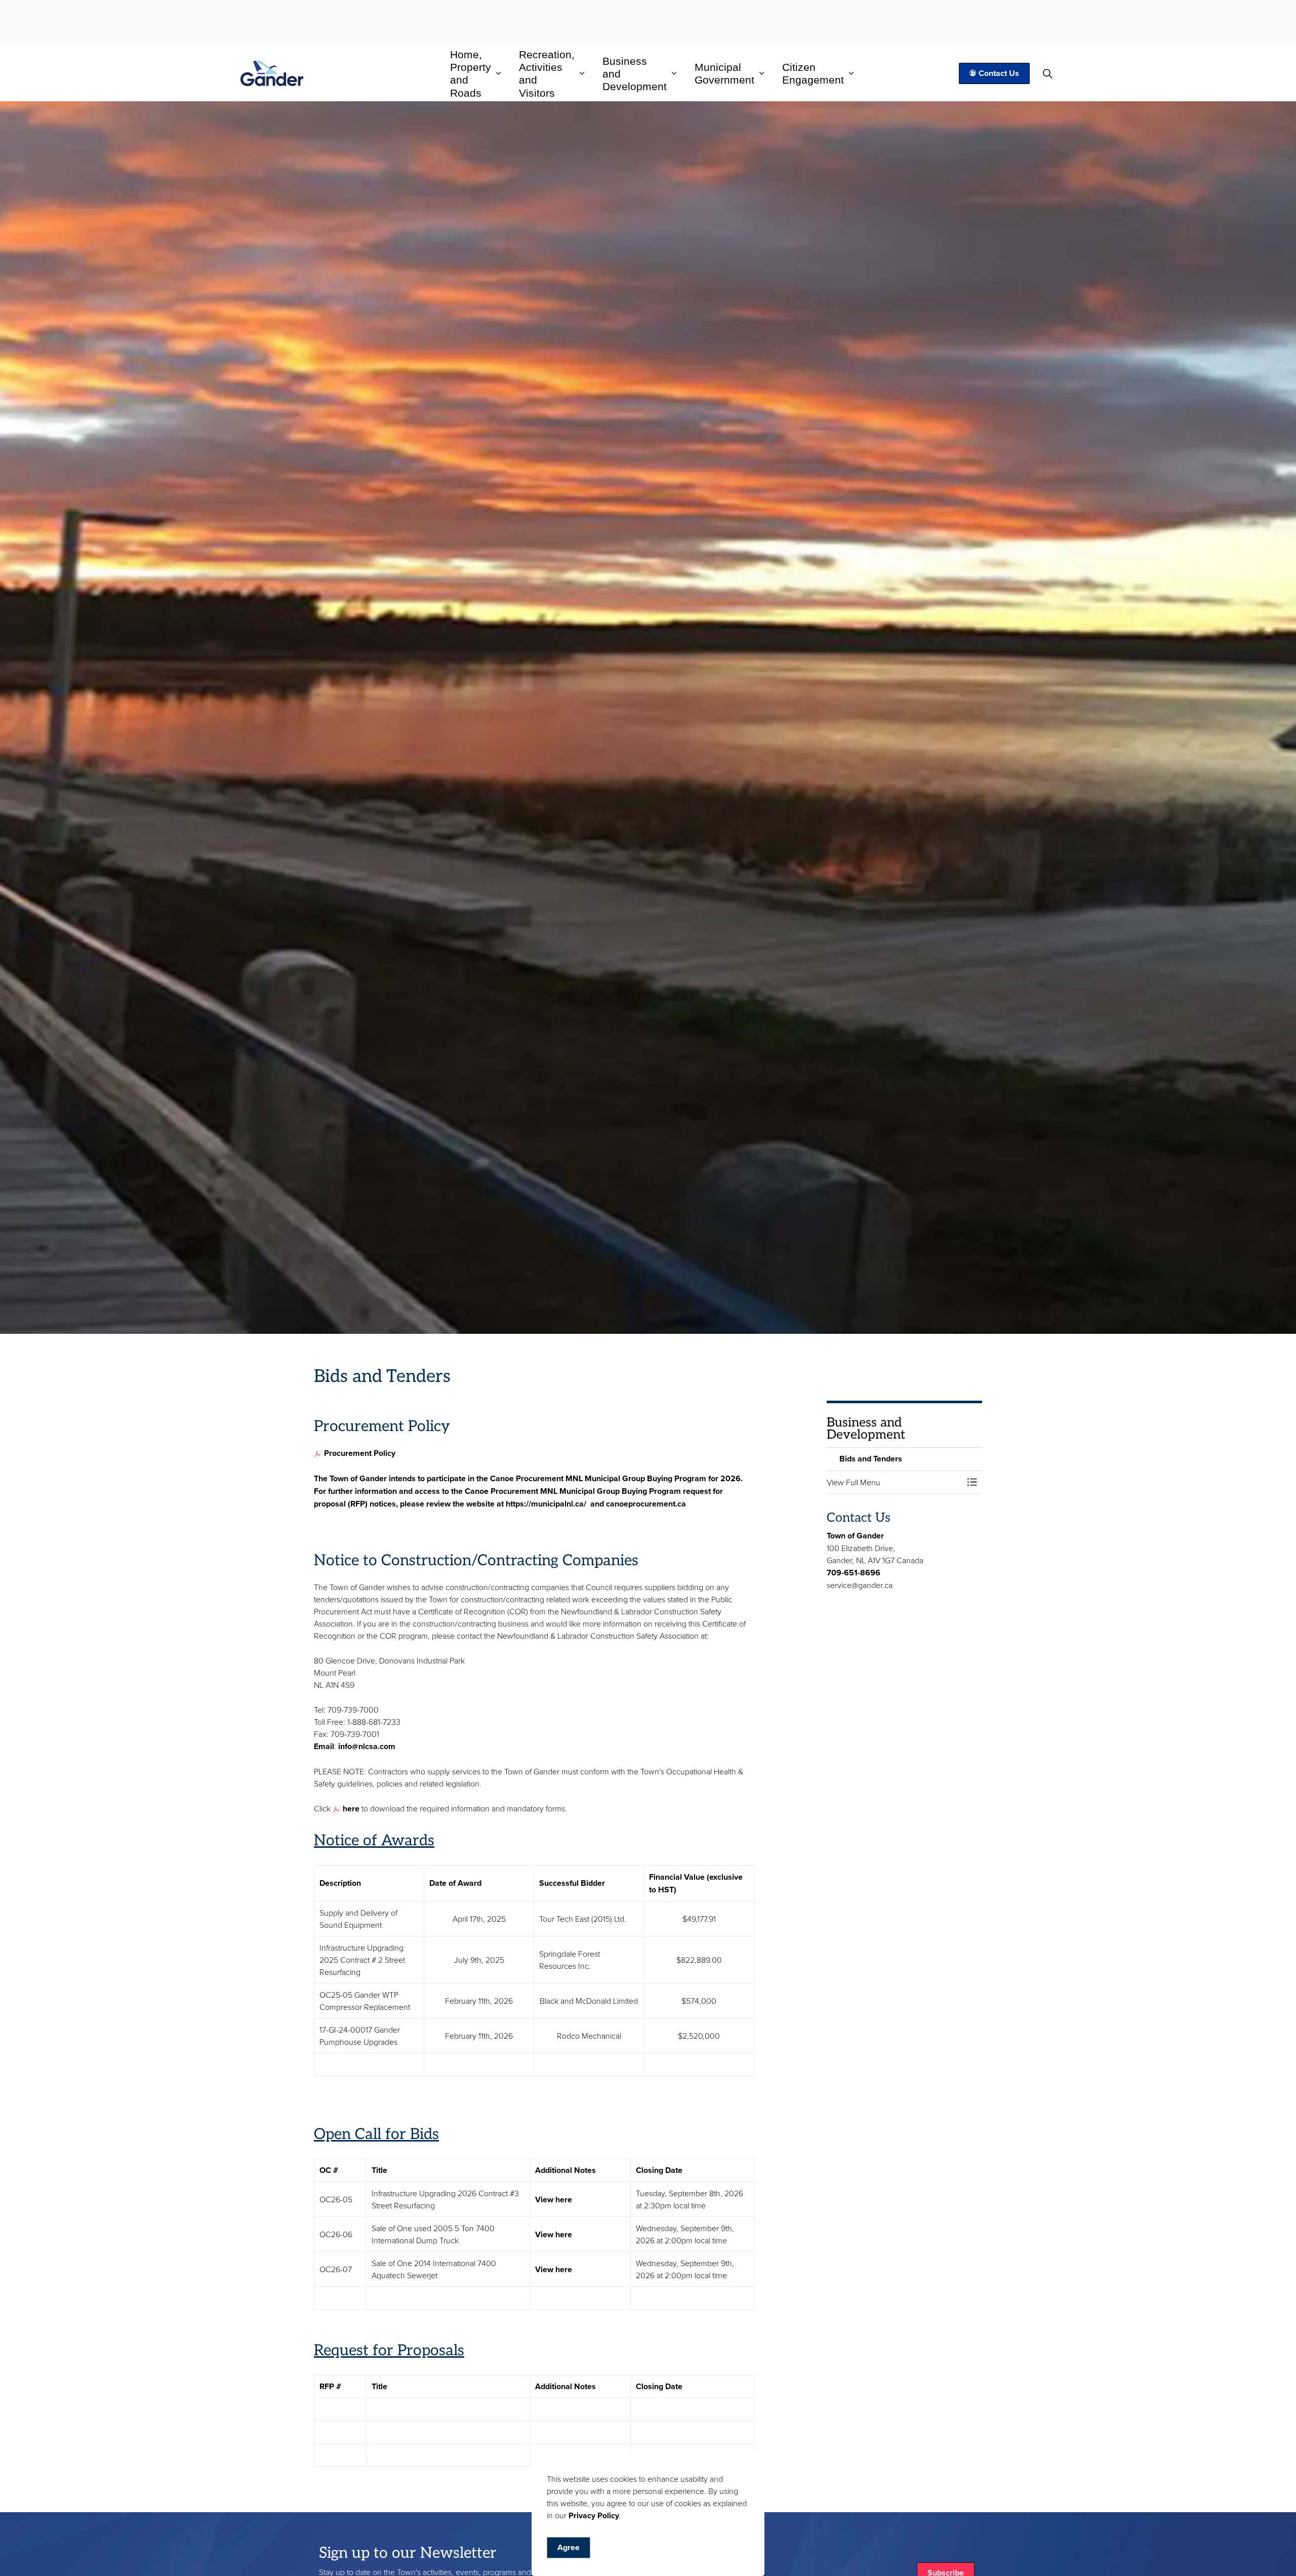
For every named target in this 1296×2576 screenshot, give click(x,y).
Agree (569, 2547)
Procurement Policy (360, 1453)
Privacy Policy (594, 2515)
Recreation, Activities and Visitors (547, 74)
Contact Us (999, 73)
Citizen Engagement (813, 73)
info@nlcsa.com (367, 1746)
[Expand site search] (1048, 73)
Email (324, 1746)
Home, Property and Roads (471, 74)
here (350, 1809)
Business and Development (635, 73)
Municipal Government (724, 73)
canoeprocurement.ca (646, 1504)
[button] (895, 1482)
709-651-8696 (854, 1573)
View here (554, 2199)
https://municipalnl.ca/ (546, 1504)
